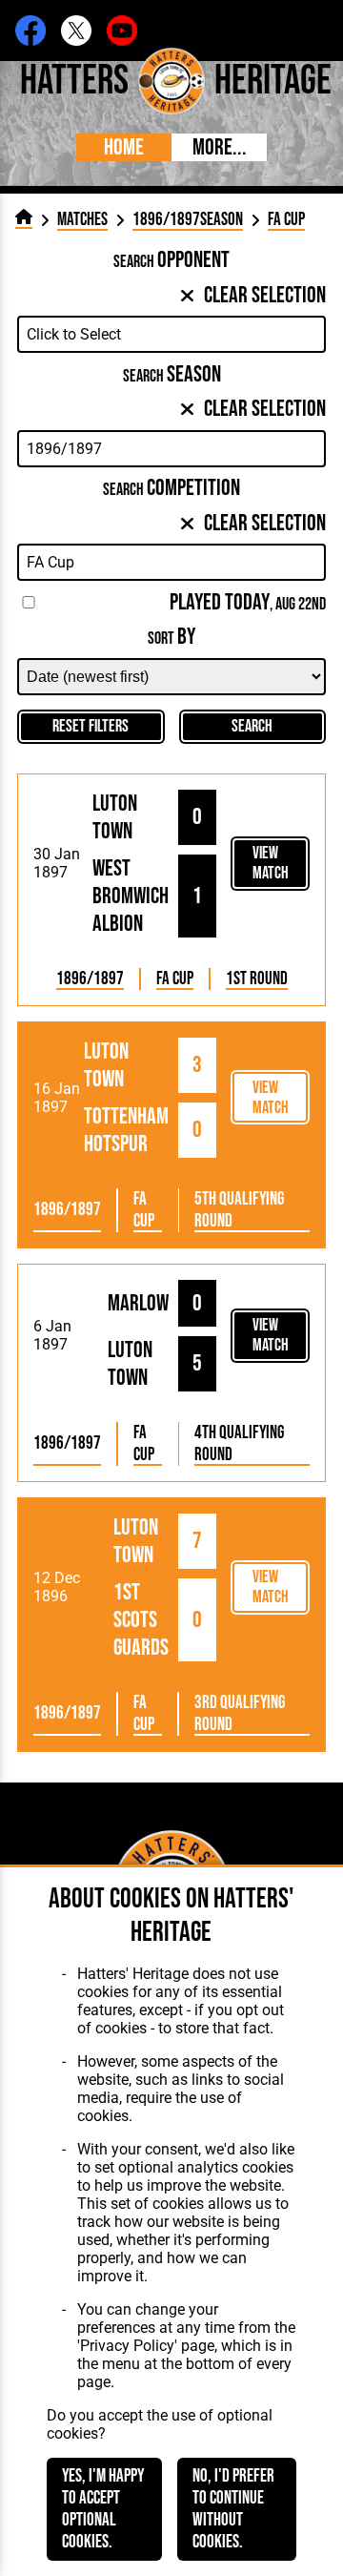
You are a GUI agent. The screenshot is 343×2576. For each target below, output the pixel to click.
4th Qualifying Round (239, 1444)
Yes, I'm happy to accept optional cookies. (103, 2509)
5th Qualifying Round (239, 1210)
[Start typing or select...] (171, 334)
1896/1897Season (188, 220)
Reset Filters (91, 726)
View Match (271, 863)
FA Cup (175, 979)
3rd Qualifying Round (240, 1714)
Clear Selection (265, 295)
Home (124, 147)
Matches (82, 220)
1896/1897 (90, 979)
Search (252, 726)
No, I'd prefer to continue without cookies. (233, 2509)
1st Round (257, 979)
